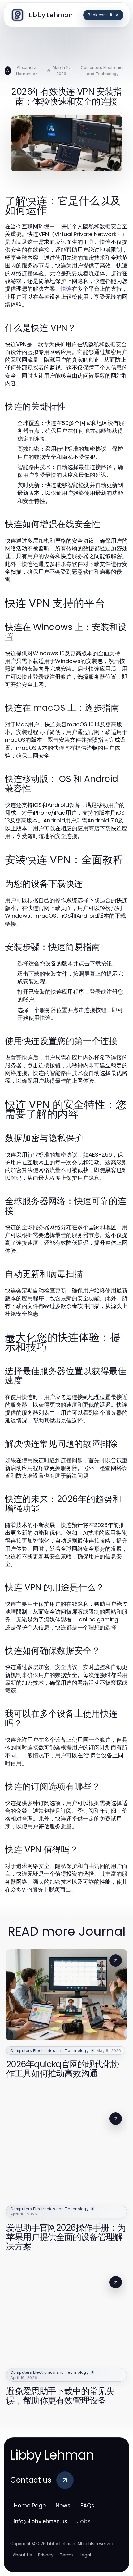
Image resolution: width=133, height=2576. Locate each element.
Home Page (30, 2505)
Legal (85, 2555)
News (63, 2505)
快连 (66, 289)
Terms (67, 2555)
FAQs (87, 2505)
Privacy (46, 2555)
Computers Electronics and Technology (103, 70)
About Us (22, 2555)
